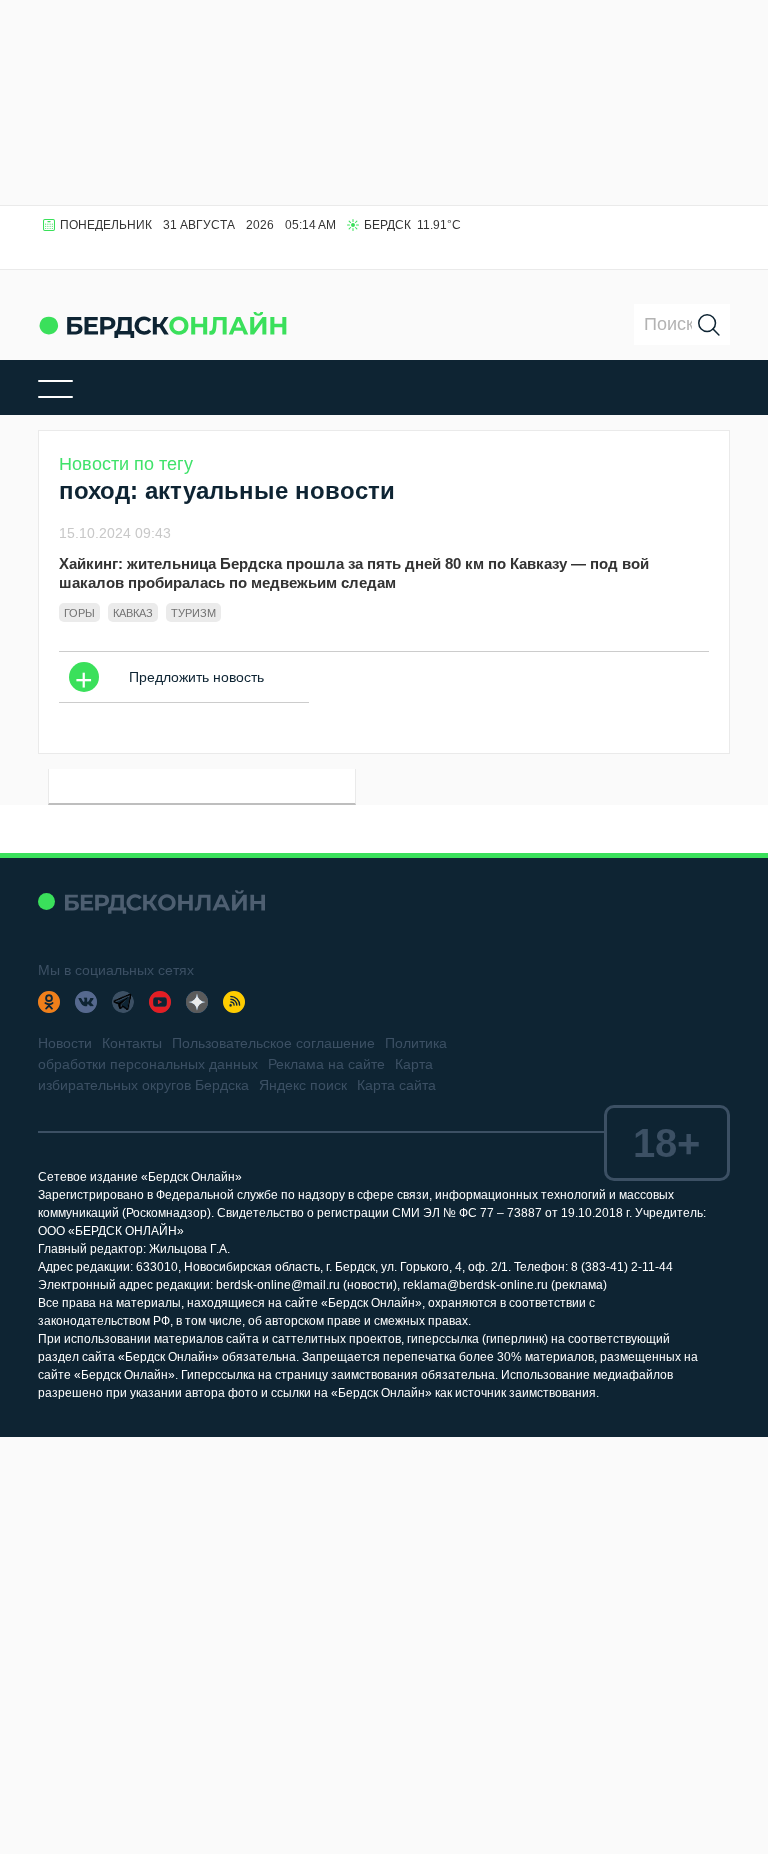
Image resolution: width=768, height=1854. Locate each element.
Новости (65, 1043)
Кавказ (133, 613)
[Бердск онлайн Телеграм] (123, 1002)
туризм (193, 613)
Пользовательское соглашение (273, 1043)
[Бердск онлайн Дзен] (197, 1002)
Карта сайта (396, 1085)
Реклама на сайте (326, 1064)
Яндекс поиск (303, 1085)
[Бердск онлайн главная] (151, 901)
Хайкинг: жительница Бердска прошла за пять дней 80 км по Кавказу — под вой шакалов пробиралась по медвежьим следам (354, 573)
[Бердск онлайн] (163, 324)
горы (79, 613)
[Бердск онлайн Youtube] (160, 1002)
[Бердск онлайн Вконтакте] (86, 1002)
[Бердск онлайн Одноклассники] (49, 1002)
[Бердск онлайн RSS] (234, 1002)
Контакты (132, 1043)
